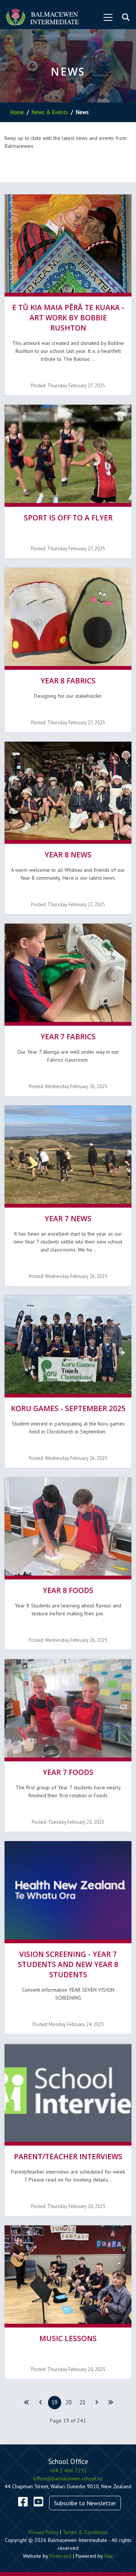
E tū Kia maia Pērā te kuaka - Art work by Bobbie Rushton (68, 318)
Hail (109, 2556)
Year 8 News (68, 855)
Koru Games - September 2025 (68, 1408)
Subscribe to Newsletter (85, 2503)
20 (68, 2402)
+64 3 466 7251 (68, 2470)
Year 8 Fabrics (68, 681)
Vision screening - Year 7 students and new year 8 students (68, 1964)
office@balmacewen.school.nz (68, 2478)
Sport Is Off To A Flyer (68, 518)
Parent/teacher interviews (68, 2156)
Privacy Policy (43, 2532)
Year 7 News (68, 1218)
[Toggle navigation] (108, 17)
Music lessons (68, 2338)
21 (82, 2402)
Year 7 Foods (68, 1772)
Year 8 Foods (68, 1590)
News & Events (50, 112)
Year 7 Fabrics (68, 1036)
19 (54, 2402)
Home (17, 112)
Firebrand (60, 2556)
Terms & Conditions (85, 2532)
